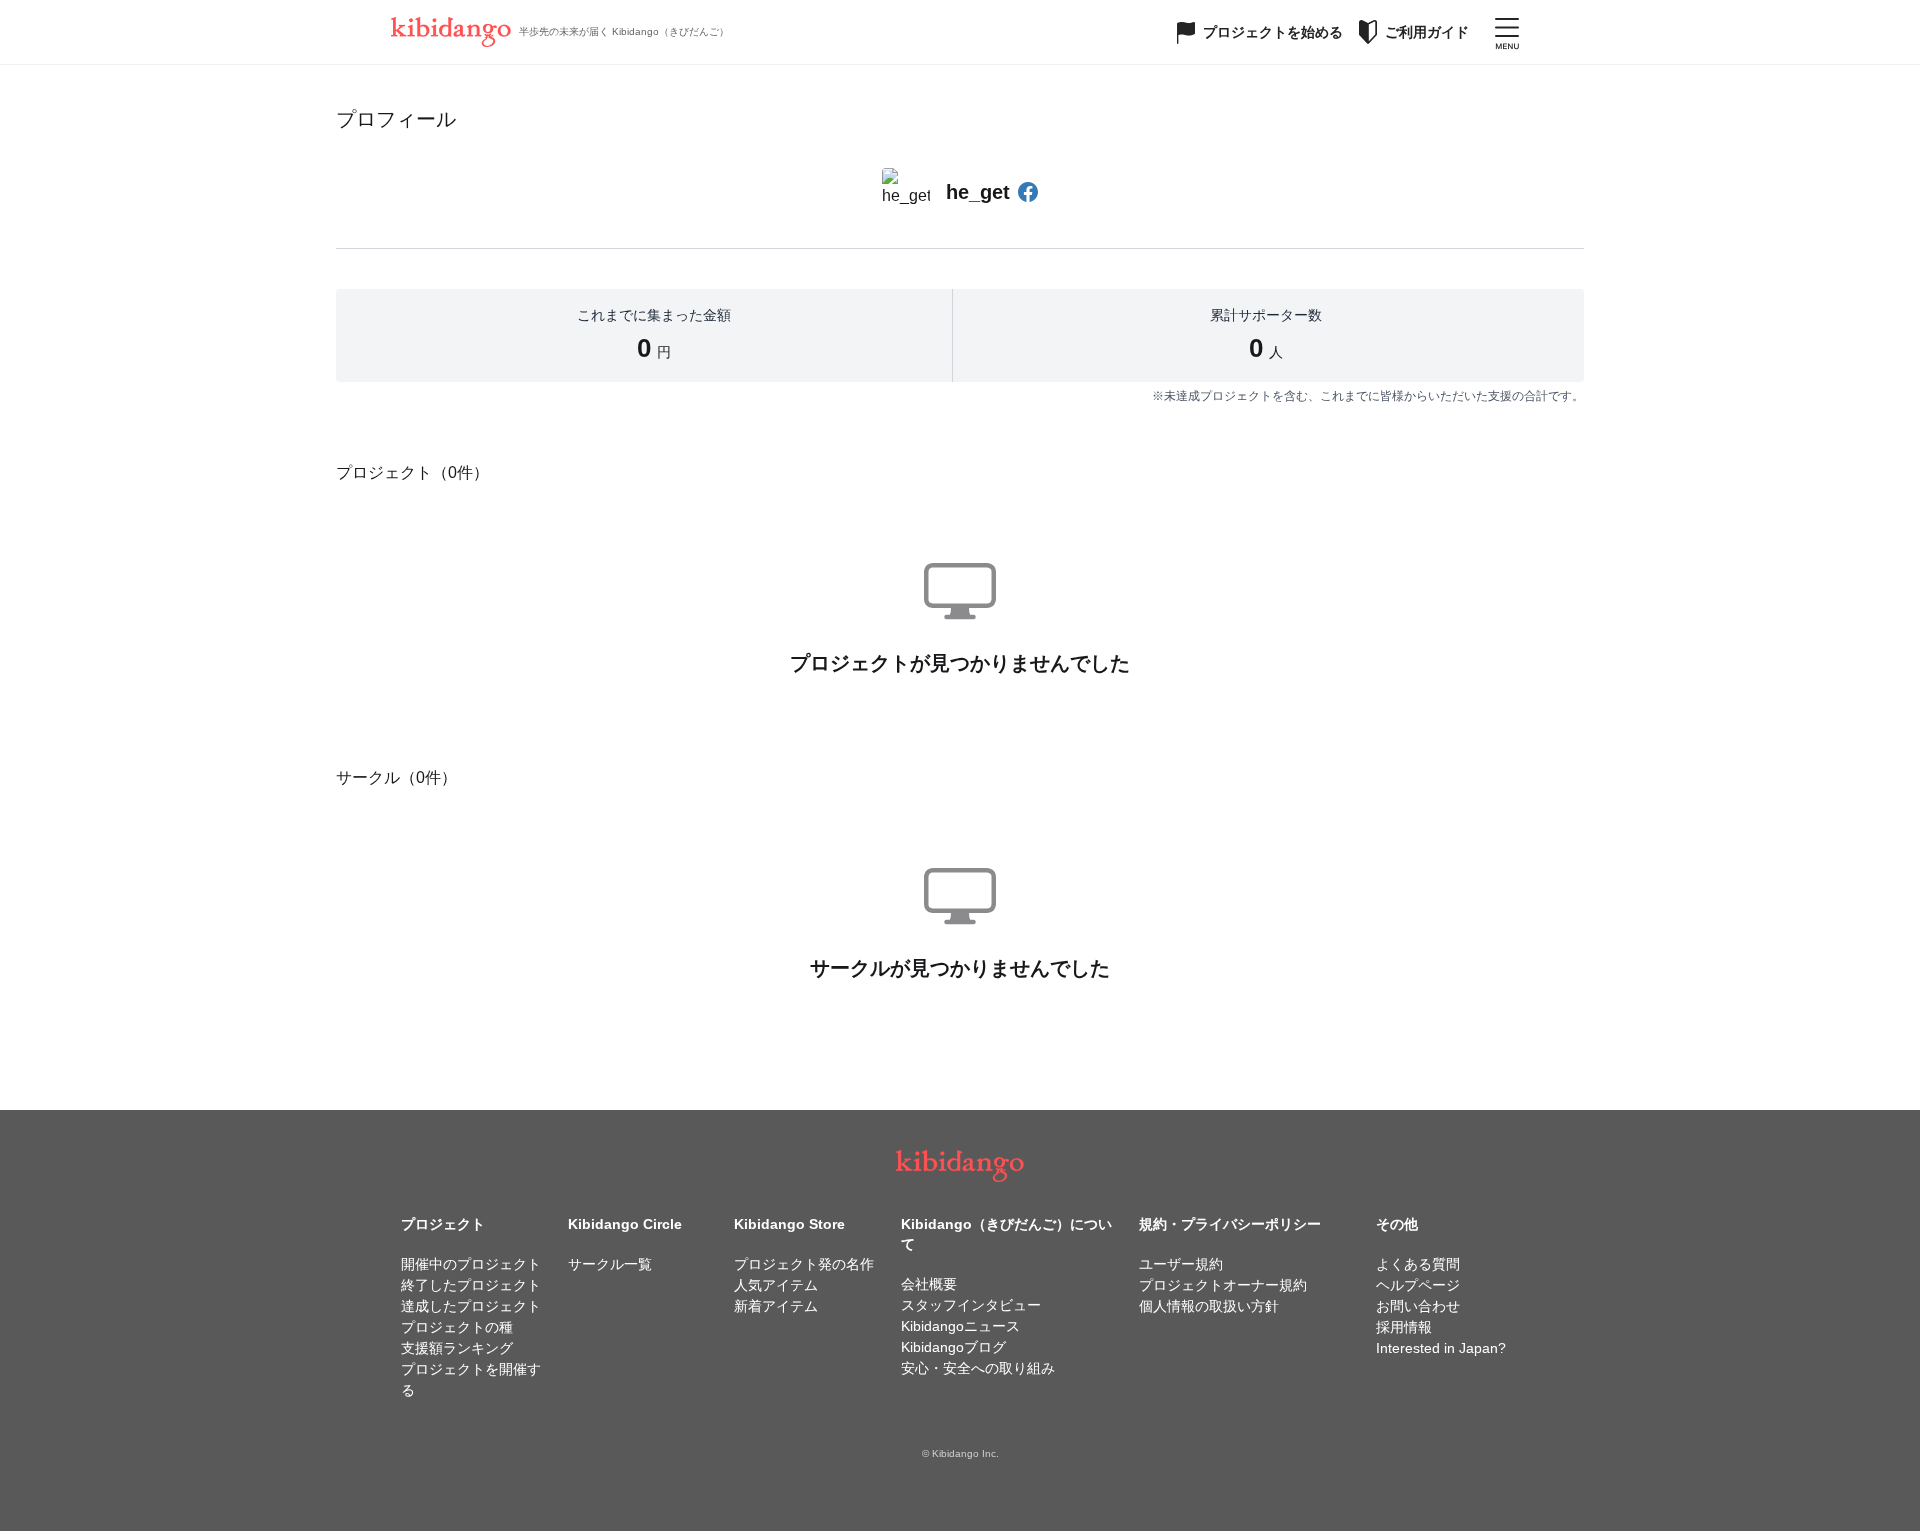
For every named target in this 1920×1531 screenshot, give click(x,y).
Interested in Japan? (1441, 1348)
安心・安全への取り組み (978, 1368)
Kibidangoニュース (960, 1326)
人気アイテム (776, 1285)
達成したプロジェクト (471, 1306)
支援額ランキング (457, 1348)
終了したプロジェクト (471, 1285)
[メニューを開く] (1507, 32)
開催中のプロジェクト (471, 1264)
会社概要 (929, 1284)
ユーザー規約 (1181, 1264)
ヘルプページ (1418, 1285)
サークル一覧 (610, 1264)
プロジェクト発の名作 (804, 1264)
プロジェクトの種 (457, 1327)
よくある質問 (1418, 1264)
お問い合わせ (1418, 1306)
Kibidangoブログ (953, 1347)
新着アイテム (776, 1306)
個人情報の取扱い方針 (1209, 1306)
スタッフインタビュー (971, 1305)
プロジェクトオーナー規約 (1223, 1285)
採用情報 (1404, 1327)
